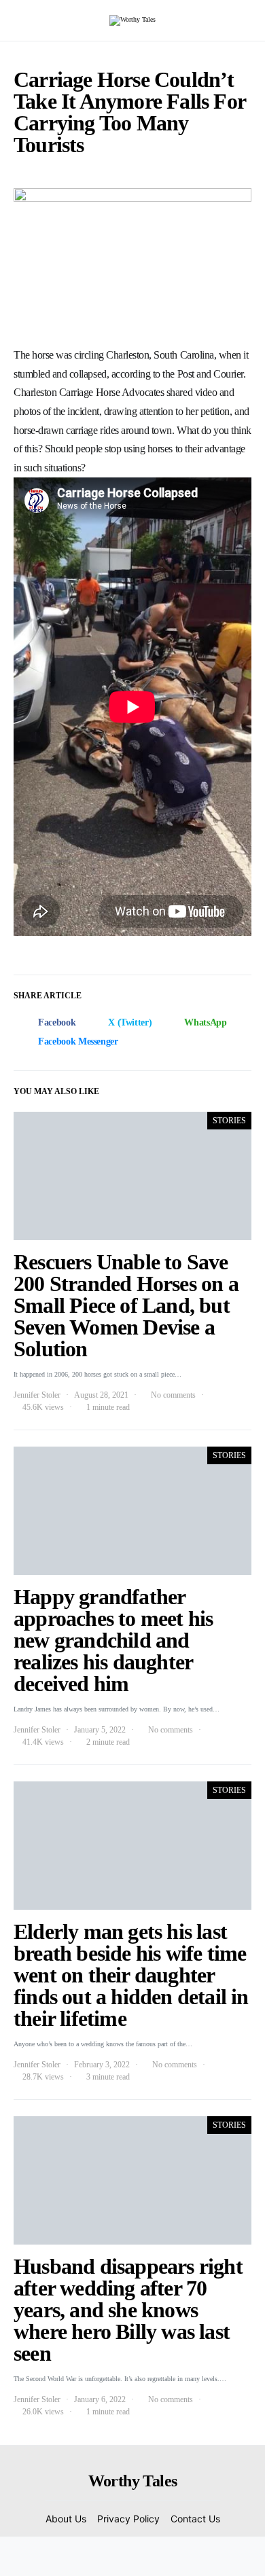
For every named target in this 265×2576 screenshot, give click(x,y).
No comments (173, 1395)
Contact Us (195, 2519)
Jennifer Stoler (37, 1395)
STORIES (229, 1121)
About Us (66, 2519)
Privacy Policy (128, 2519)
